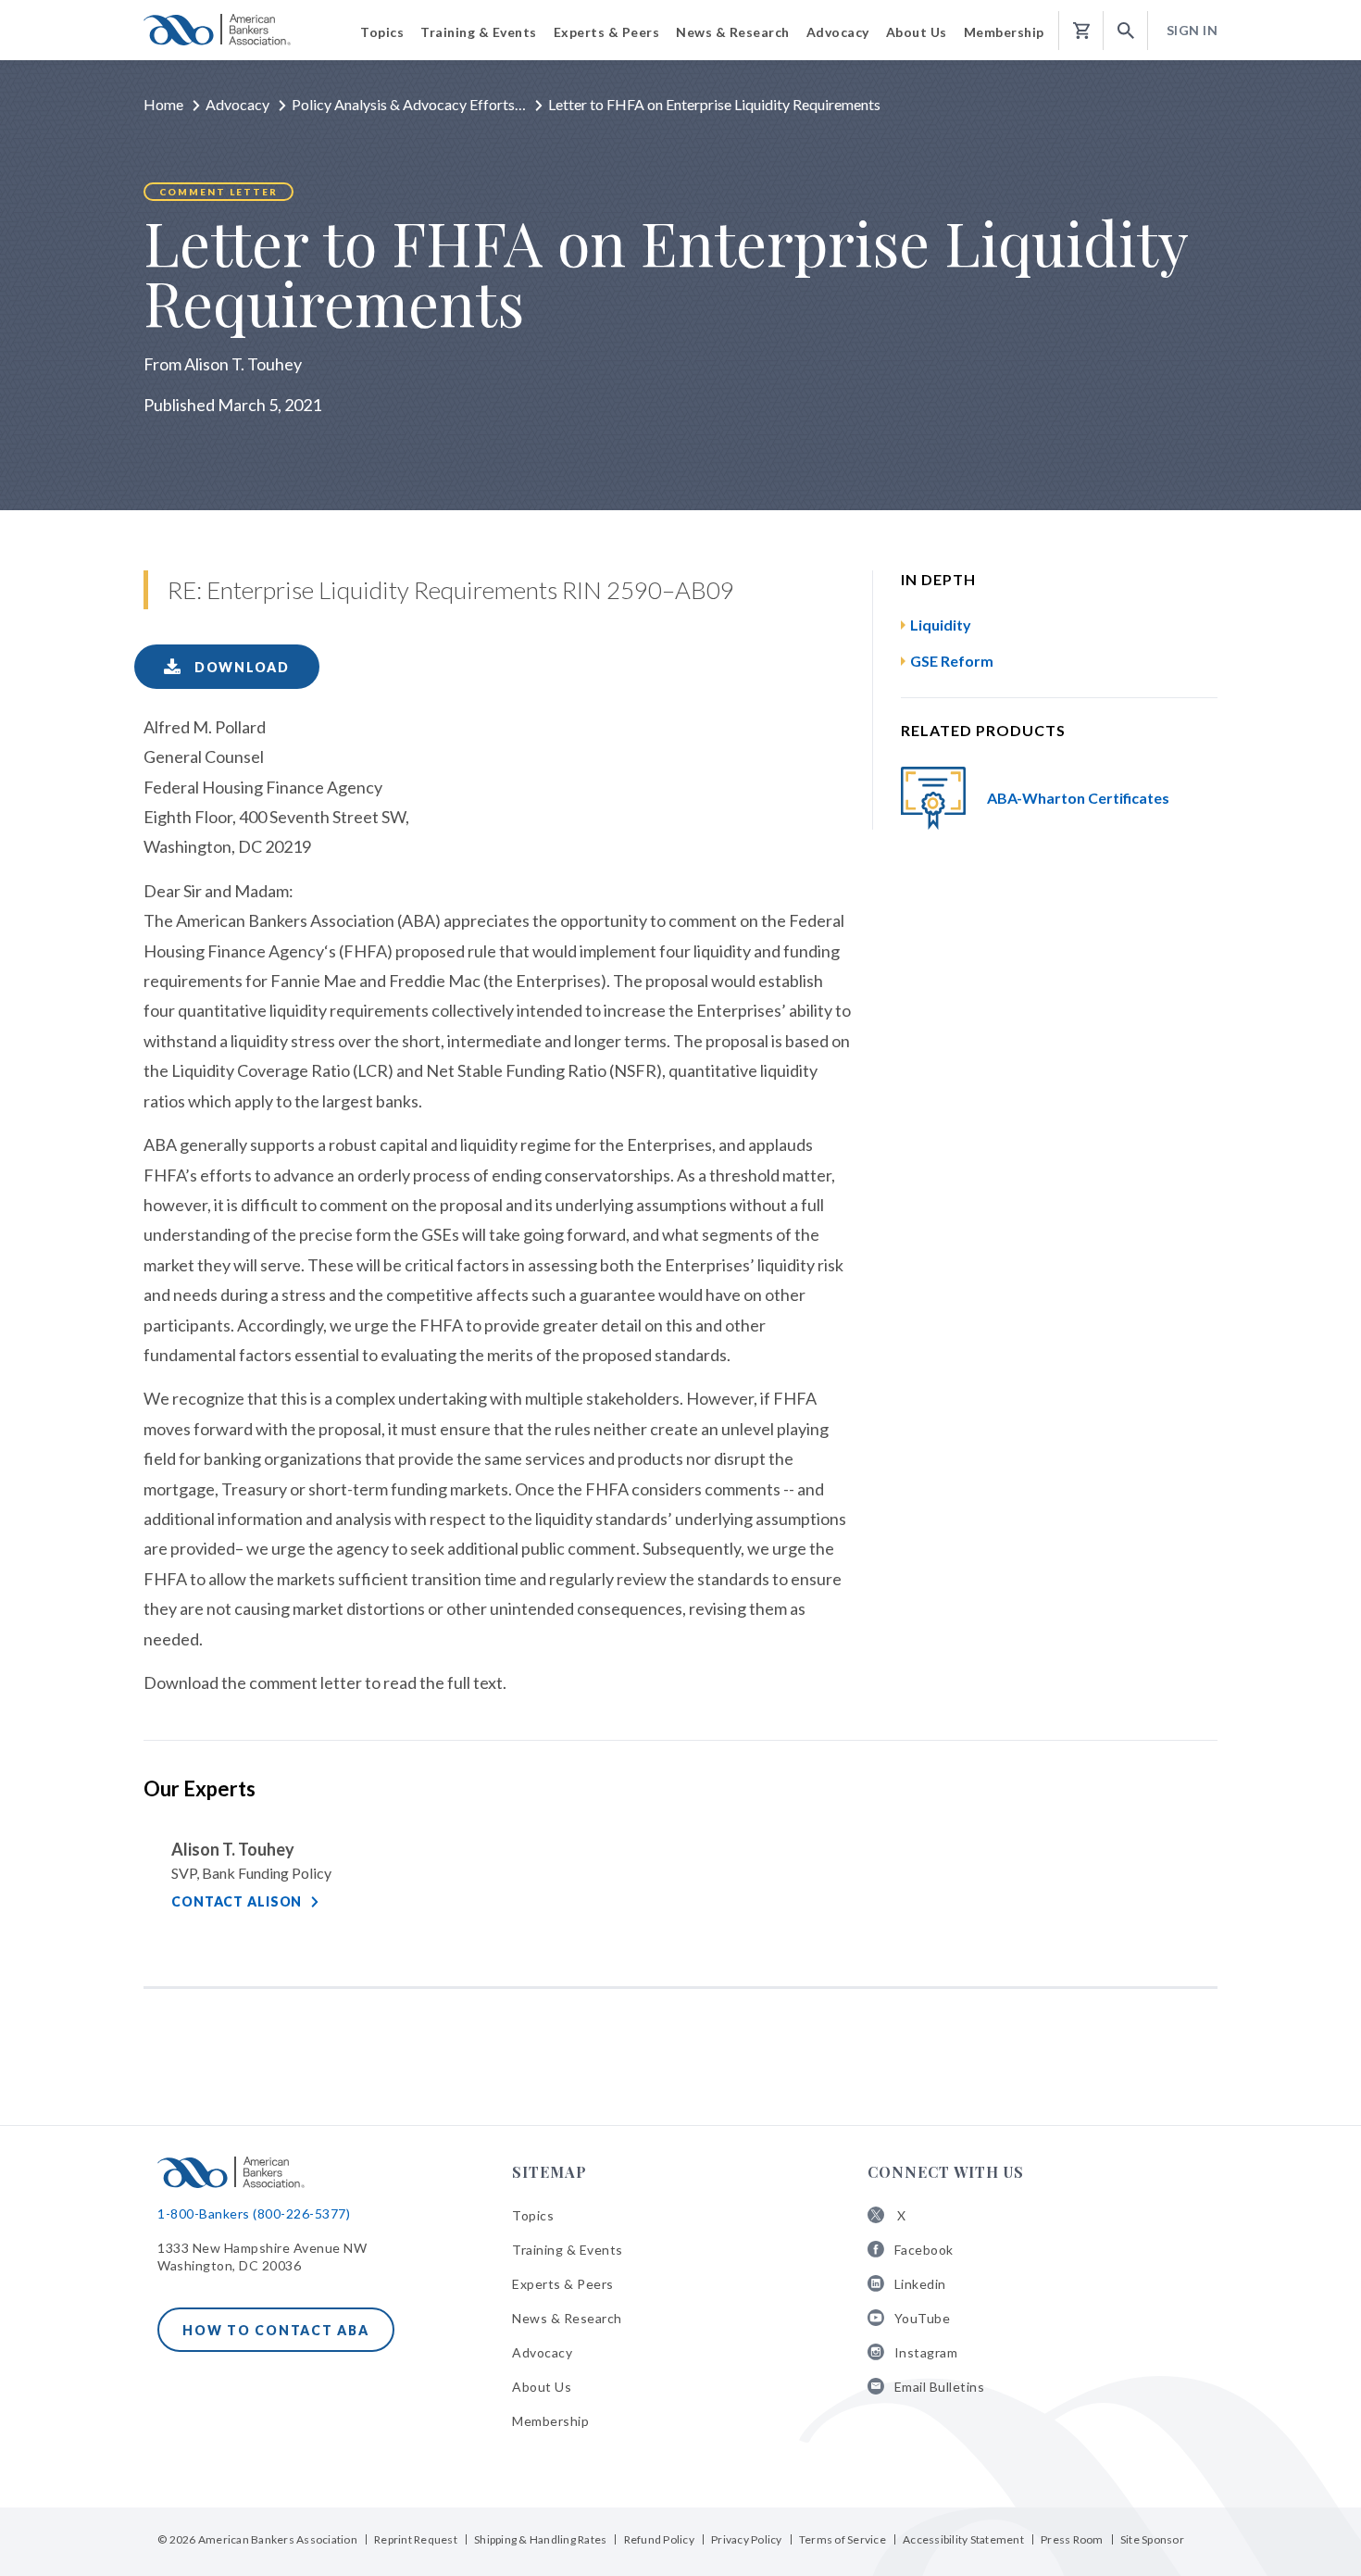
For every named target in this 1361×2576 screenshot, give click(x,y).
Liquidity (941, 625)
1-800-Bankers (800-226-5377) (254, 2213)
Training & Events (568, 2250)
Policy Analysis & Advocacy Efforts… (409, 104)
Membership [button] (1004, 32)
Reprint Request (416, 2539)
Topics (533, 2215)
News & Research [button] (733, 32)
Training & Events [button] (479, 32)
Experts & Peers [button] (607, 32)
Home (163, 104)
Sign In (1192, 30)
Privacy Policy (747, 2539)
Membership (550, 2421)
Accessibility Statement (963, 2539)
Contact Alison (237, 1901)
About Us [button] (917, 32)
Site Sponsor (1152, 2539)
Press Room (1072, 2539)
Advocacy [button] (838, 32)
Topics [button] (382, 32)
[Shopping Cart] (1081, 31)
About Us (542, 2387)
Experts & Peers (563, 2284)
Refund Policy (659, 2539)
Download (240, 667)
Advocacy (237, 104)
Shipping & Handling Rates (540, 2539)
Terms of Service (843, 2539)
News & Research (567, 2318)
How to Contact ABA (276, 2330)
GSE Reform (952, 661)
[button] (1126, 31)
